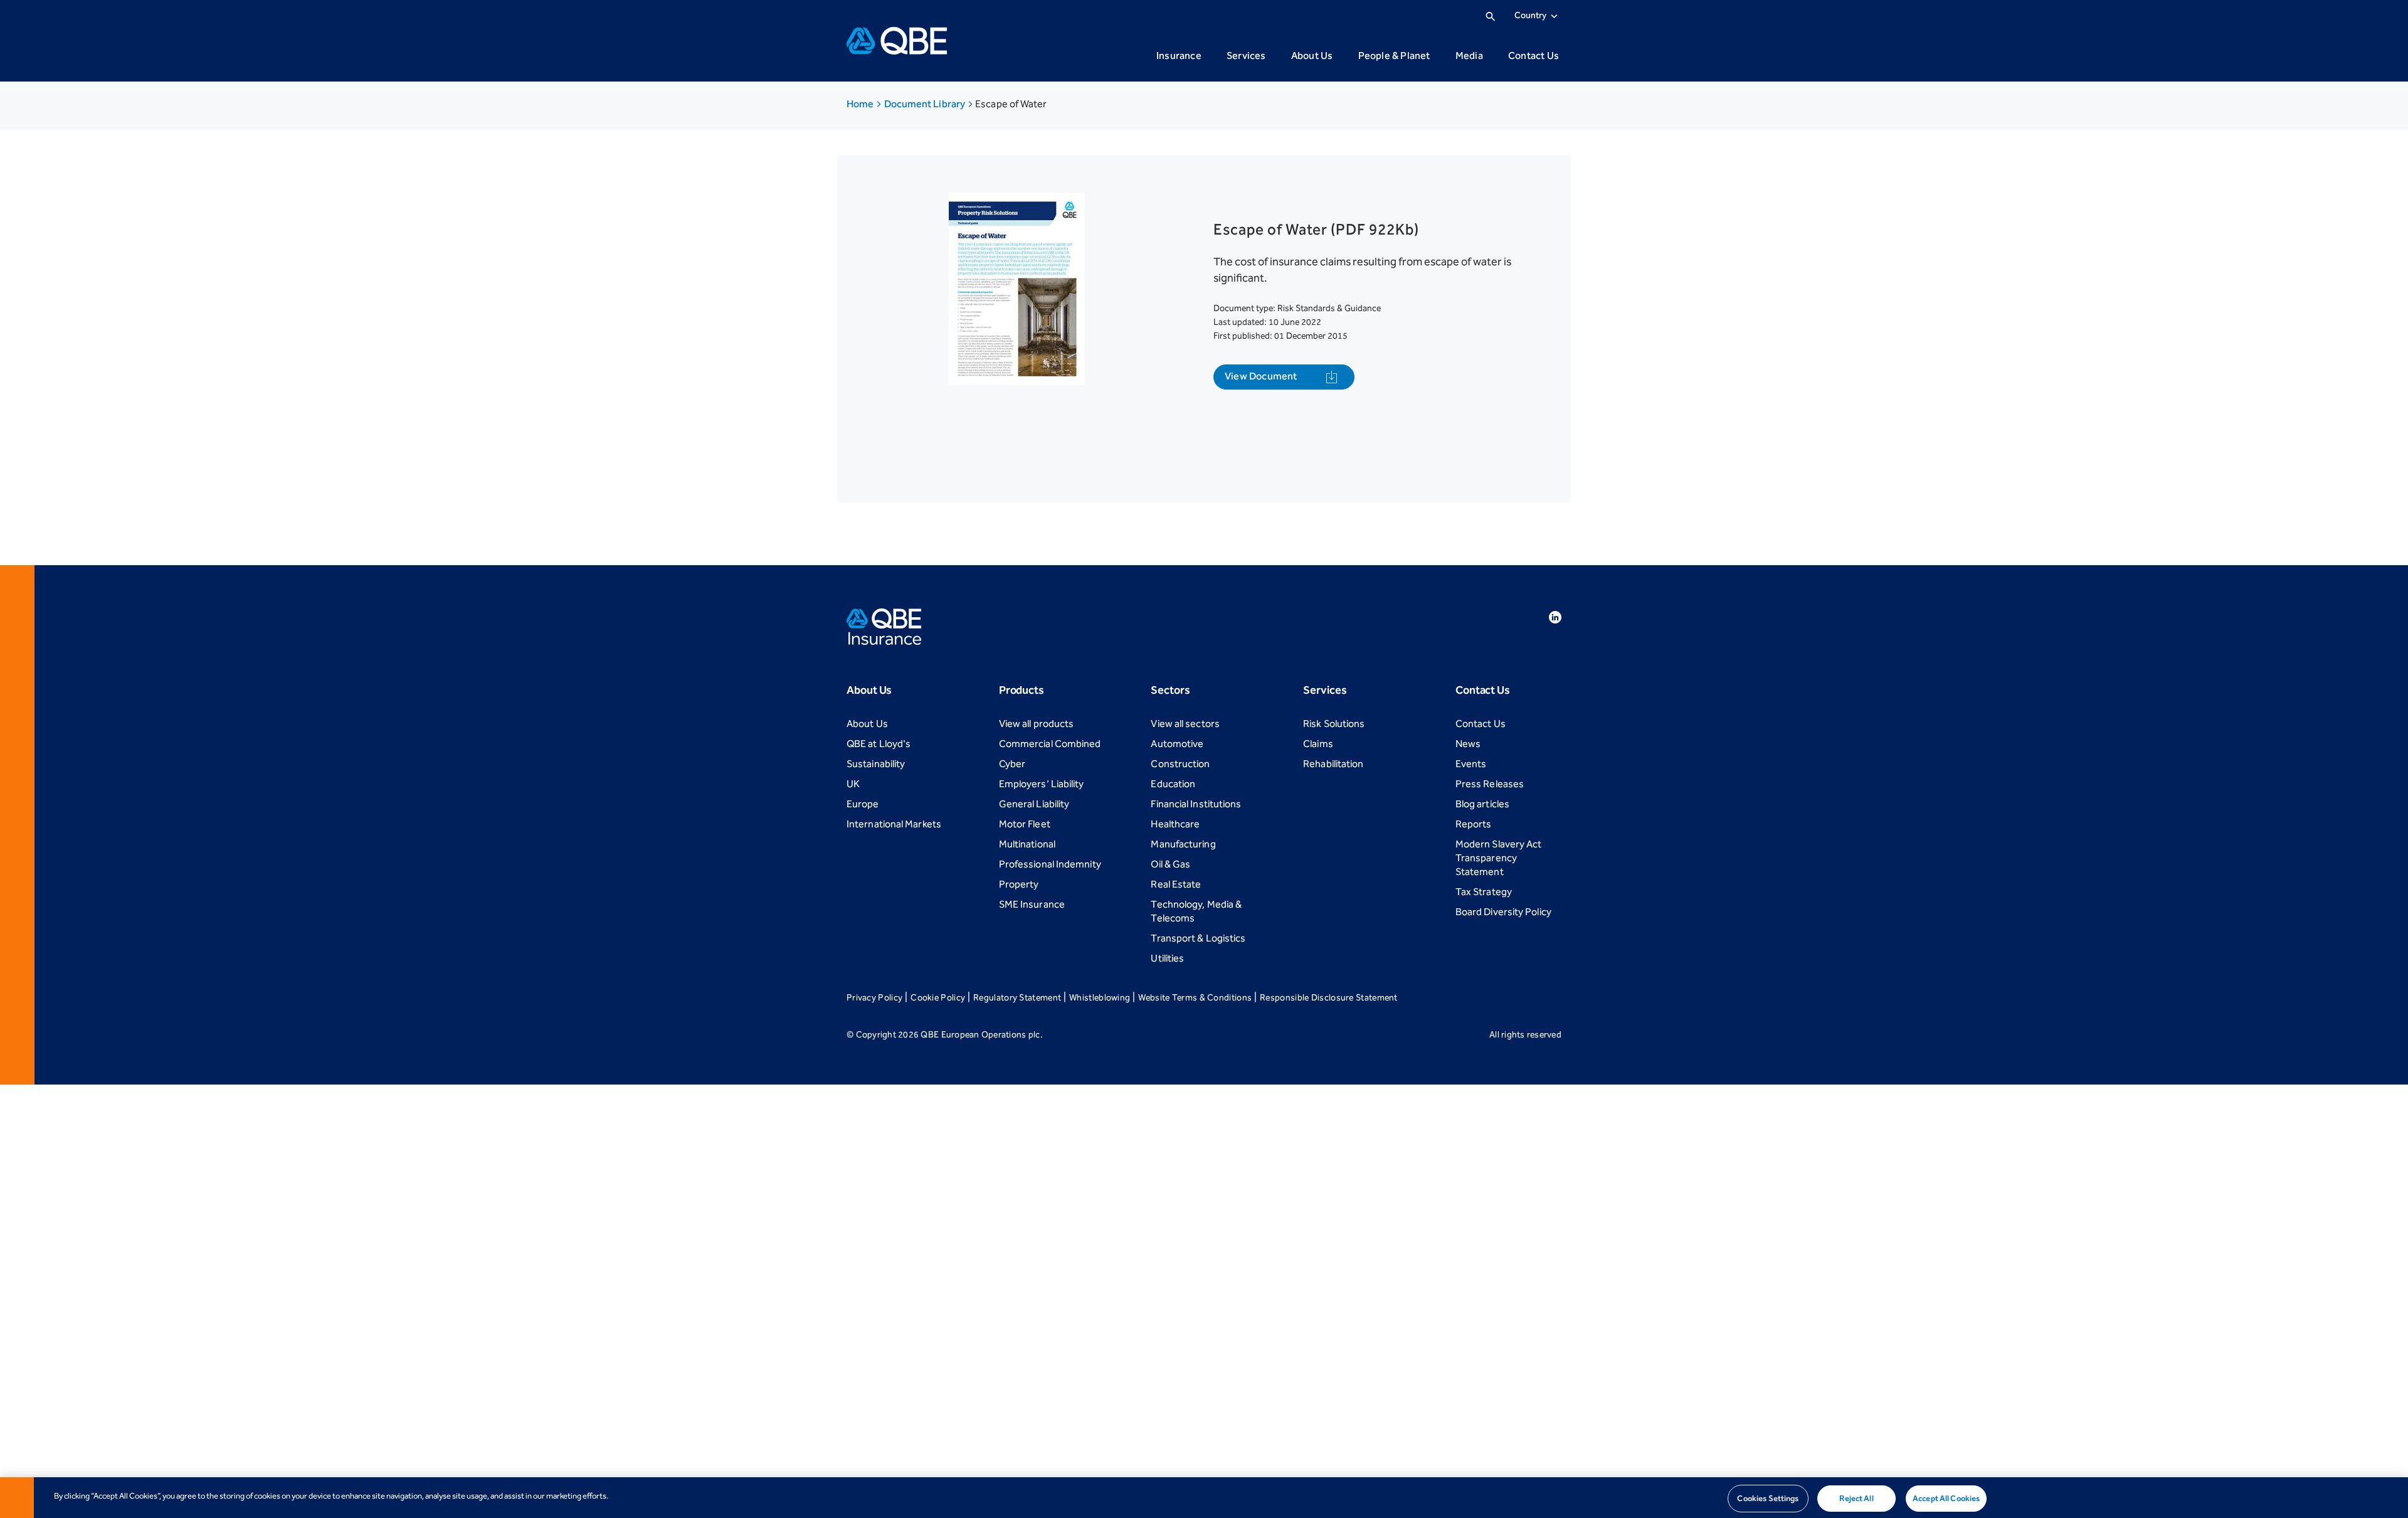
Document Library (926, 104)
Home (861, 104)
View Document (1261, 376)
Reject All (1856, 1498)
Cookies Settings (1768, 1498)
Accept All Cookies (1946, 1498)
